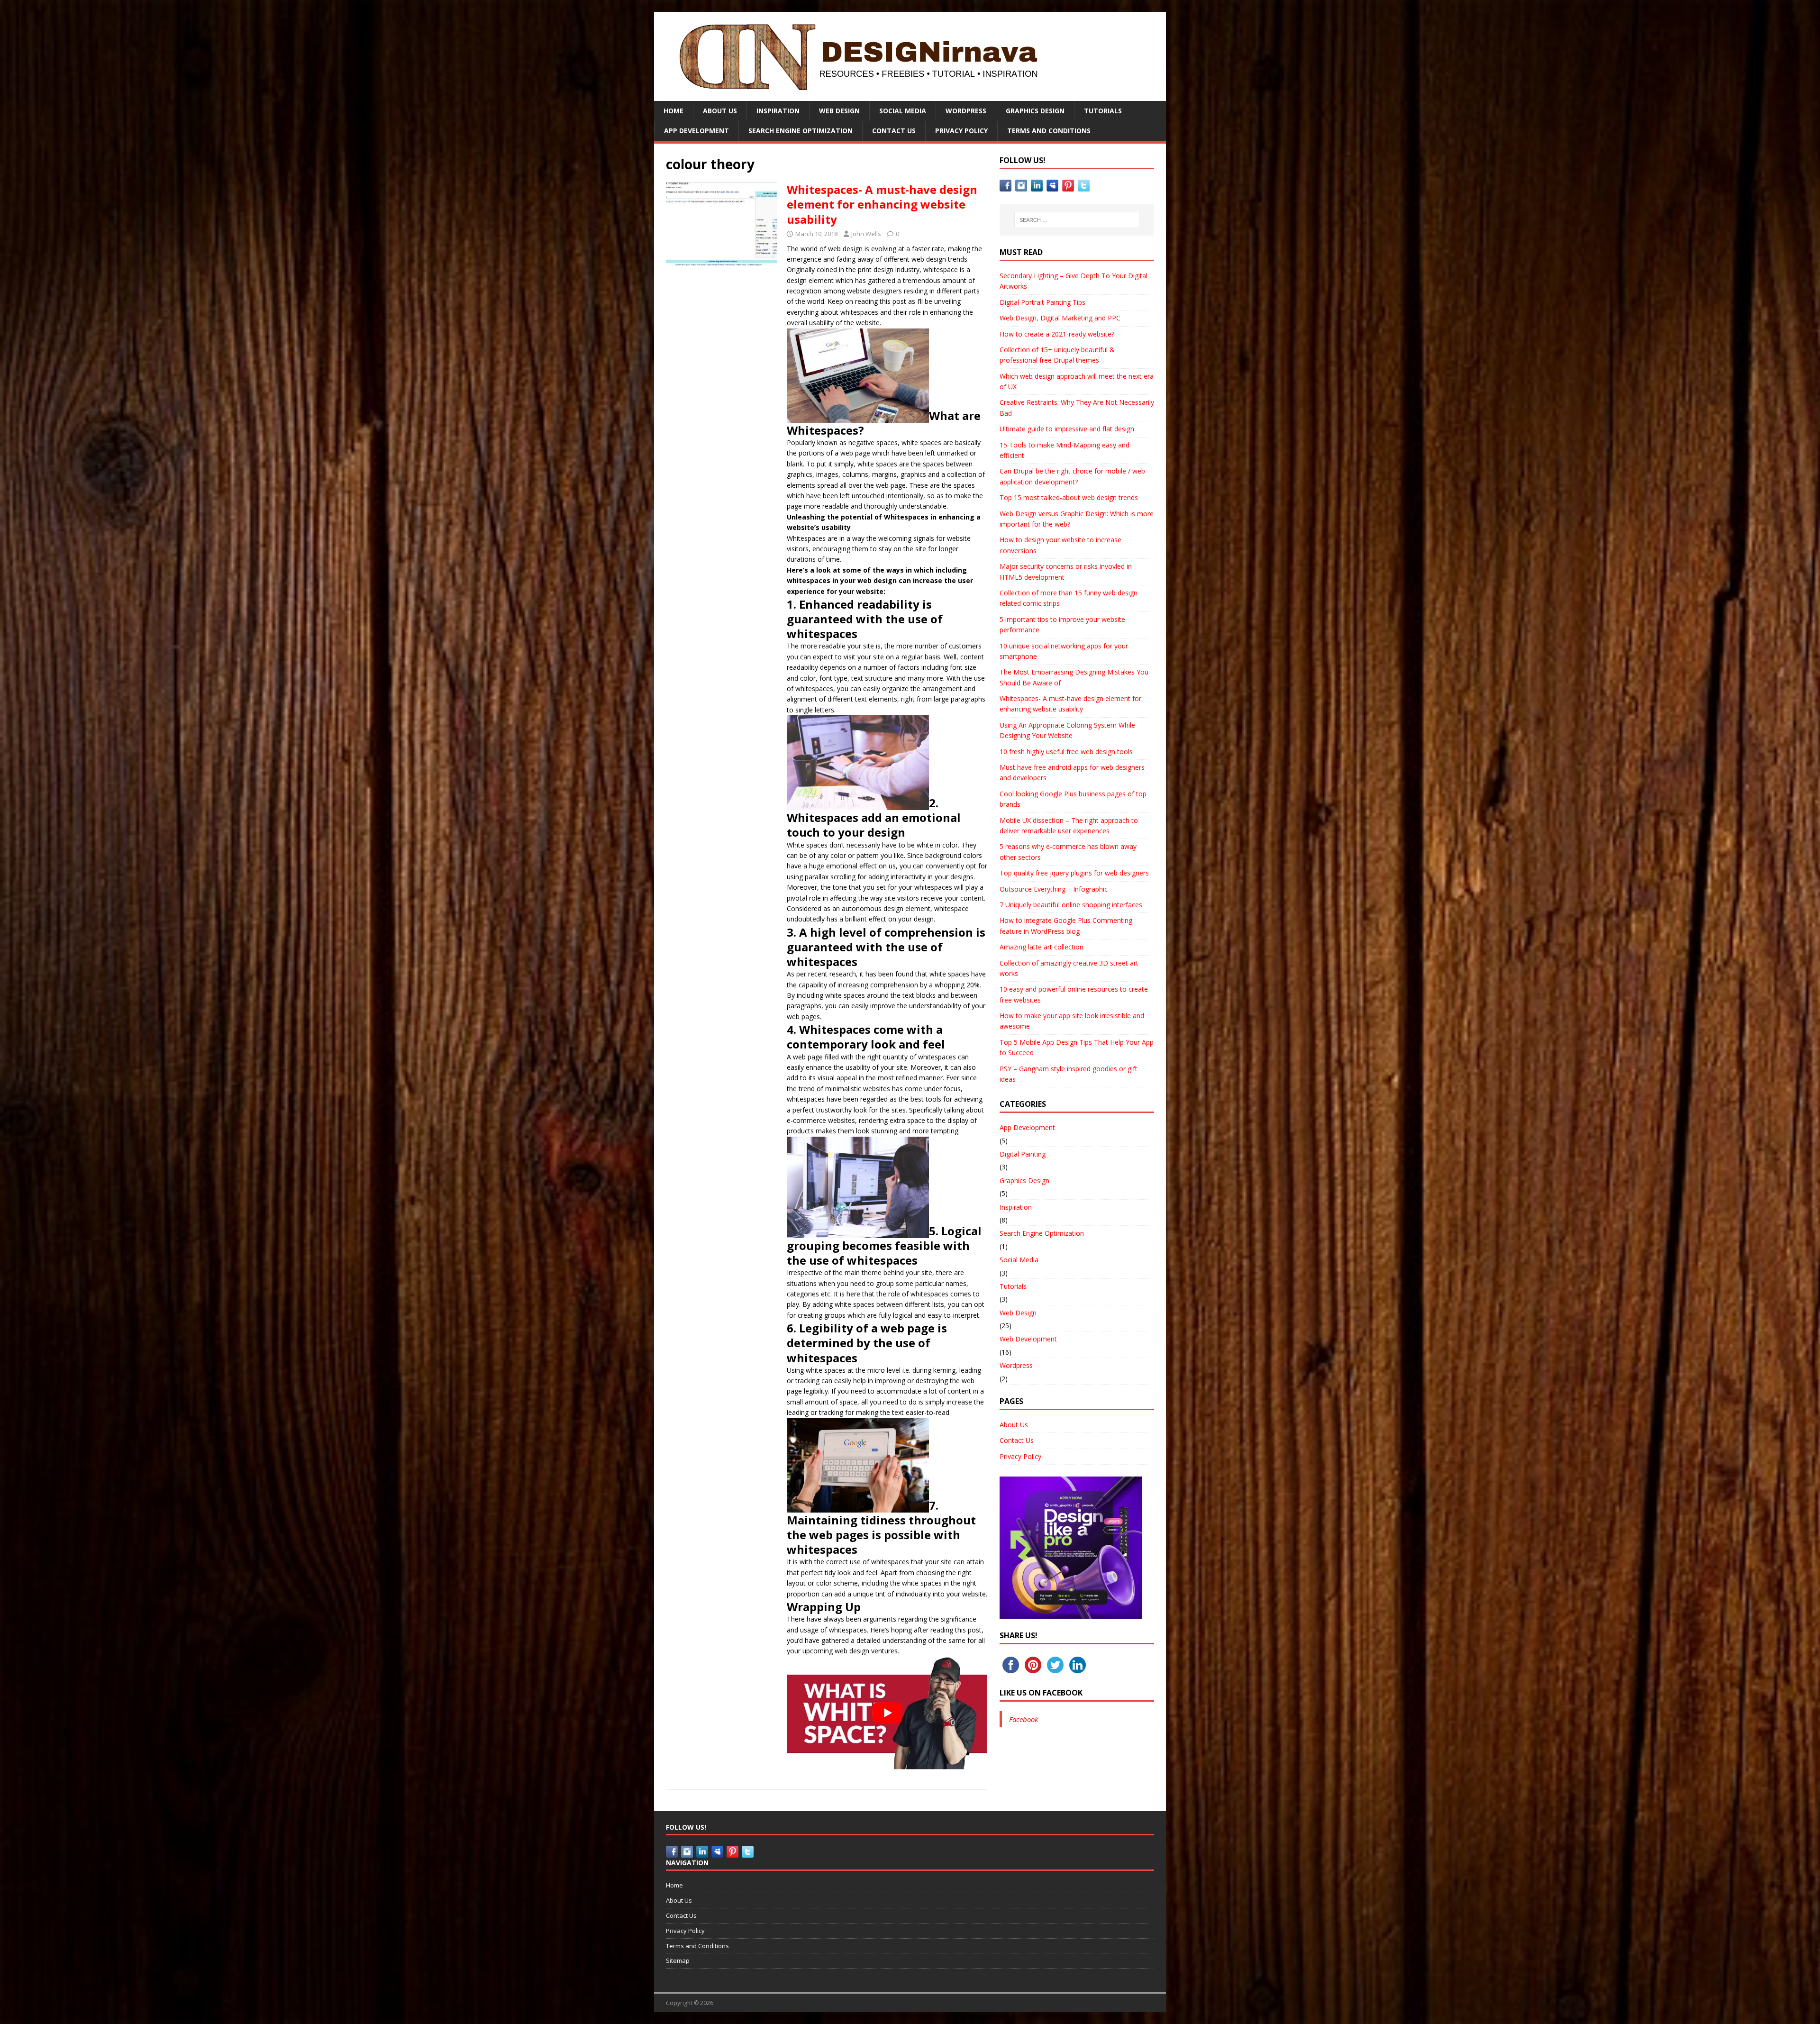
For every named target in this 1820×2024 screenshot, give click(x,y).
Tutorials (1103, 111)
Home (673, 111)
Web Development (1028, 1339)
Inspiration (778, 111)
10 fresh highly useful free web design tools (1066, 752)
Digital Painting (1023, 1154)
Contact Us (894, 131)
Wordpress (1016, 1365)
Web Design (839, 111)
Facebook (1024, 1719)
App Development (696, 131)
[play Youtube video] (887, 1713)
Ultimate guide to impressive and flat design (1067, 429)
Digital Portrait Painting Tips (1042, 302)
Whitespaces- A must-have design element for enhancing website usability (882, 204)
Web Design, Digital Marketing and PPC (1060, 318)
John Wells (866, 234)
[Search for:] (1077, 220)
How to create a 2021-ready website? (1057, 334)
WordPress (966, 111)
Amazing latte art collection (1042, 947)
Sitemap (678, 1960)
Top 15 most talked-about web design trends (1069, 497)
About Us (720, 111)
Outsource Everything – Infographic (1054, 889)
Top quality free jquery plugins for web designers (1074, 873)
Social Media (903, 111)
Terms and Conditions (1049, 131)
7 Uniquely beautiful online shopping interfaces (1071, 905)
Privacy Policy (961, 131)
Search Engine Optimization (801, 131)
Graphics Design (1035, 111)
